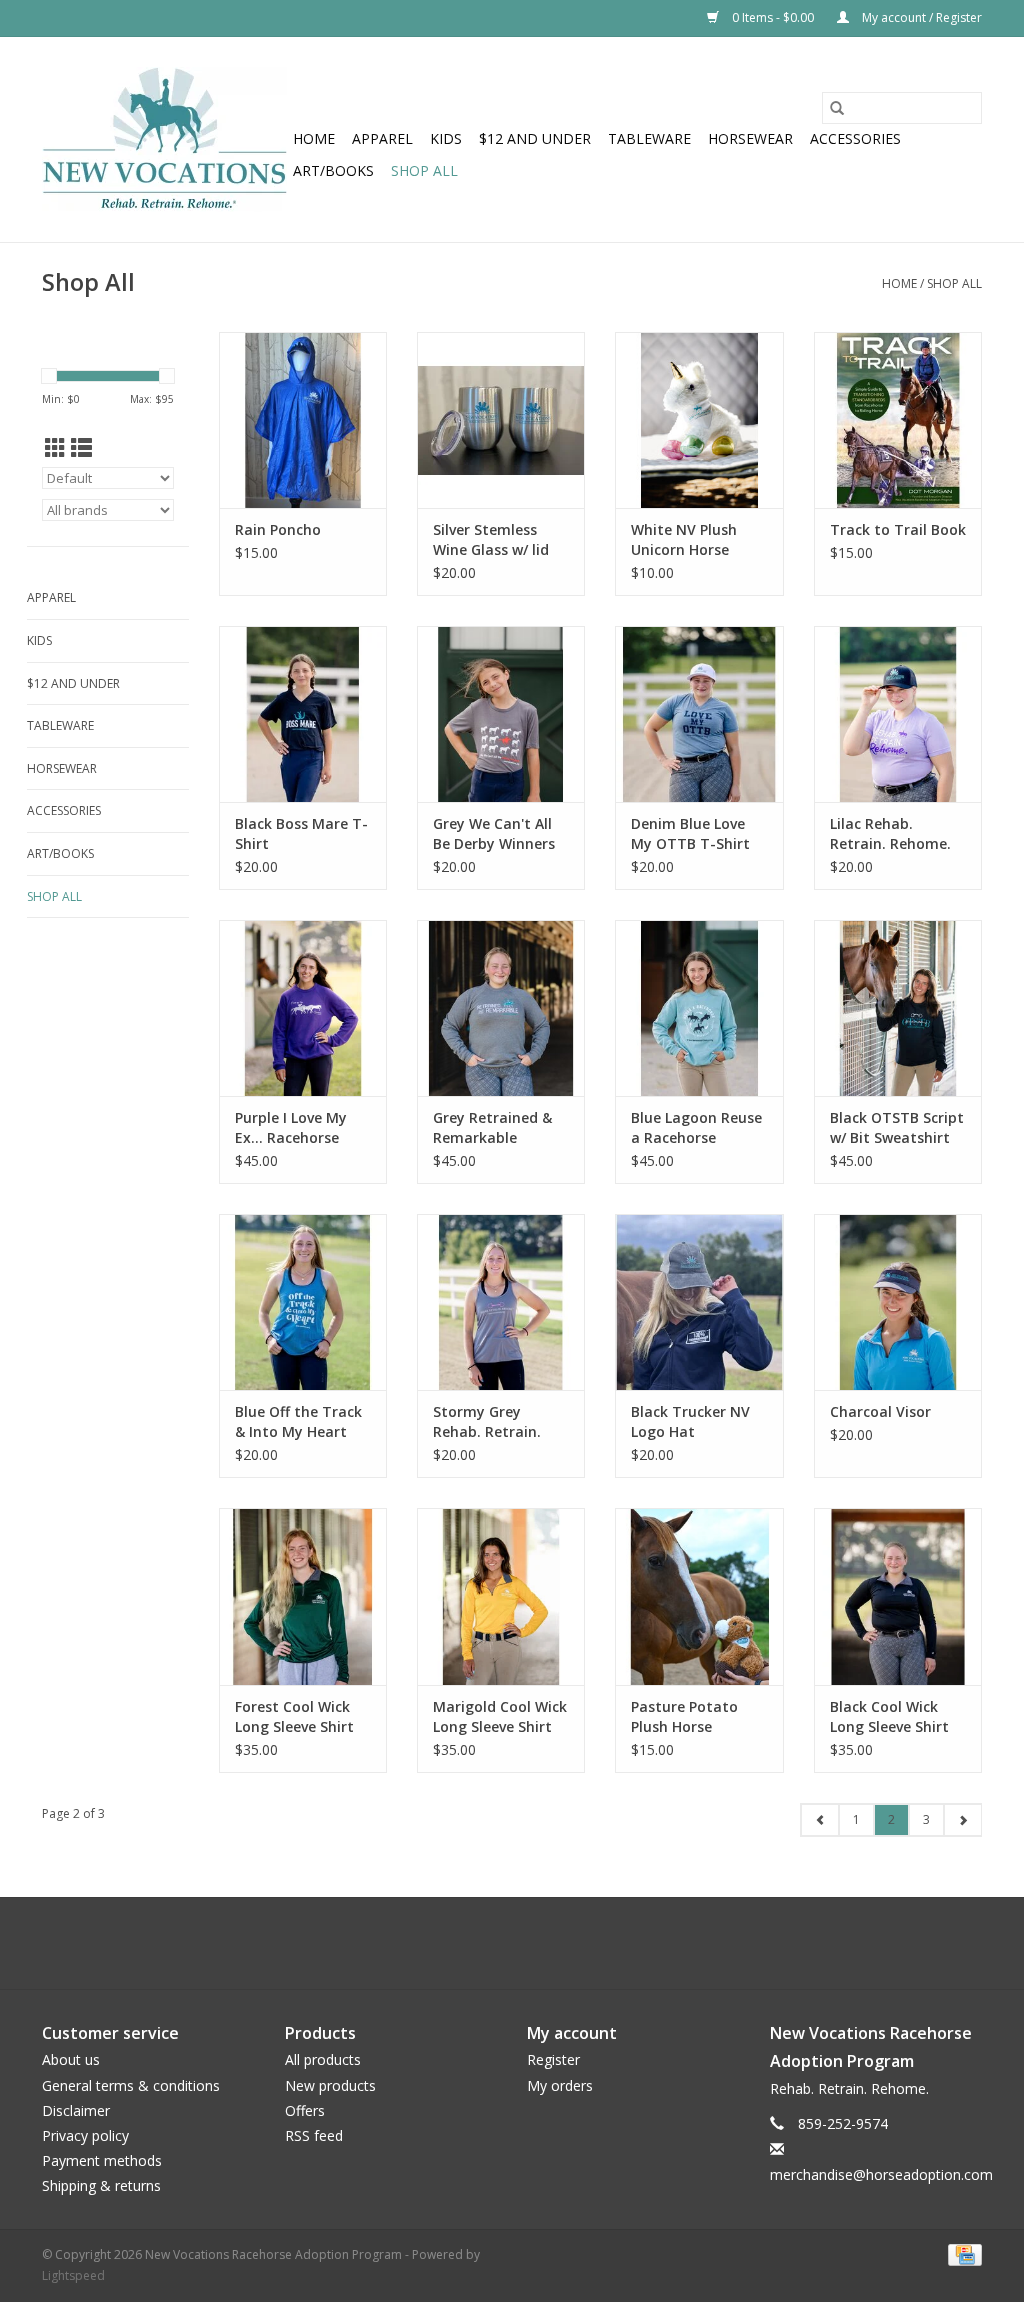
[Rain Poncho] (303, 420)
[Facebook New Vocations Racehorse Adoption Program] (458, 1943)
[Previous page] (820, 1820)
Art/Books (333, 170)
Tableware (649, 138)
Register (553, 2059)
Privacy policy (85, 2135)
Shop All (424, 170)
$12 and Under (535, 138)
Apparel (382, 138)
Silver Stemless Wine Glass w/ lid (491, 539)
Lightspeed (73, 2275)
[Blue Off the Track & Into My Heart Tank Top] (303, 1302)
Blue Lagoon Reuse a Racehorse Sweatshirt (696, 1128)
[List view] (81, 448)
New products (330, 2085)
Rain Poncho (278, 529)
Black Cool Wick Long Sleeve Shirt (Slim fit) (889, 1717)
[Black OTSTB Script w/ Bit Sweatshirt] (898, 1008)
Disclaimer (76, 2110)
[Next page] (962, 1820)
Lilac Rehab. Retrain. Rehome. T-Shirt (890, 834)
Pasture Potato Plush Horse (684, 1716)
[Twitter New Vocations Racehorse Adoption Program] (494, 1943)
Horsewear (750, 138)
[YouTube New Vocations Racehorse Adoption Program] (530, 1943)
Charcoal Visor (880, 1411)
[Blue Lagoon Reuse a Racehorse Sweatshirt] (699, 1008)
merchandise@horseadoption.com (881, 2174)
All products (323, 2059)
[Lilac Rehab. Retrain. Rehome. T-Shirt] (898, 714)
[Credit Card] (961, 2253)
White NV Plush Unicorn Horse (684, 539)
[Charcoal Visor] (898, 1302)
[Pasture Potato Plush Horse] (699, 1596)
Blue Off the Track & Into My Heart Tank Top (298, 1422)
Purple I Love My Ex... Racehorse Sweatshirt (291, 1128)
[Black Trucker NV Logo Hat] (699, 1302)
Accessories (855, 138)
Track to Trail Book (898, 529)
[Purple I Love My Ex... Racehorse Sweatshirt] (303, 1008)
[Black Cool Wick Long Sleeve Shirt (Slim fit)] (898, 1596)
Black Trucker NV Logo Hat (690, 1421)
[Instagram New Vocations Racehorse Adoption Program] (566, 1943)
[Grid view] (55, 448)
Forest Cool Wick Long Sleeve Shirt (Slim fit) (294, 1717)
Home (314, 138)
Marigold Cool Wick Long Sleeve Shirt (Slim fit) (500, 1717)
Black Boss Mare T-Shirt (301, 833)
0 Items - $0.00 (773, 17)
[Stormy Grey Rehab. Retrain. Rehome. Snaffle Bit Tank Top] (501, 1302)
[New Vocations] (164, 139)
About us (71, 2059)
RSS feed (314, 2135)
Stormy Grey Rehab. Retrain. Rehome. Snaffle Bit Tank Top (489, 1422)
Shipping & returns (101, 2185)
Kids (446, 138)
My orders (560, 2085)
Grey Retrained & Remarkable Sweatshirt (492, 1128)
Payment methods (102, 2160)
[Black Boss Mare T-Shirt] (303, 714)
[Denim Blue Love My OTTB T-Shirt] (699, 714)
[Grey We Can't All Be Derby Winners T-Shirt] (501, 714)
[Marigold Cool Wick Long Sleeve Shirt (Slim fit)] (501, 1596)
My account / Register (920, 17)
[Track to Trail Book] (898, 420)
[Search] (837, 108)
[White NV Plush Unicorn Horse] (699, 420)
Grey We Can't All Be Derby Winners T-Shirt (494, 834)
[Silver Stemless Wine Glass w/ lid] (501, 420)
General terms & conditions (131, 2085)
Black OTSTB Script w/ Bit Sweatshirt (897, 1127)
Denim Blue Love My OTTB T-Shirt (690, 833)
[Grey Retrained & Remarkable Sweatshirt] (501, 1008)
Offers (305, 2110)
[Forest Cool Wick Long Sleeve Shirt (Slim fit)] (303, 1596)
